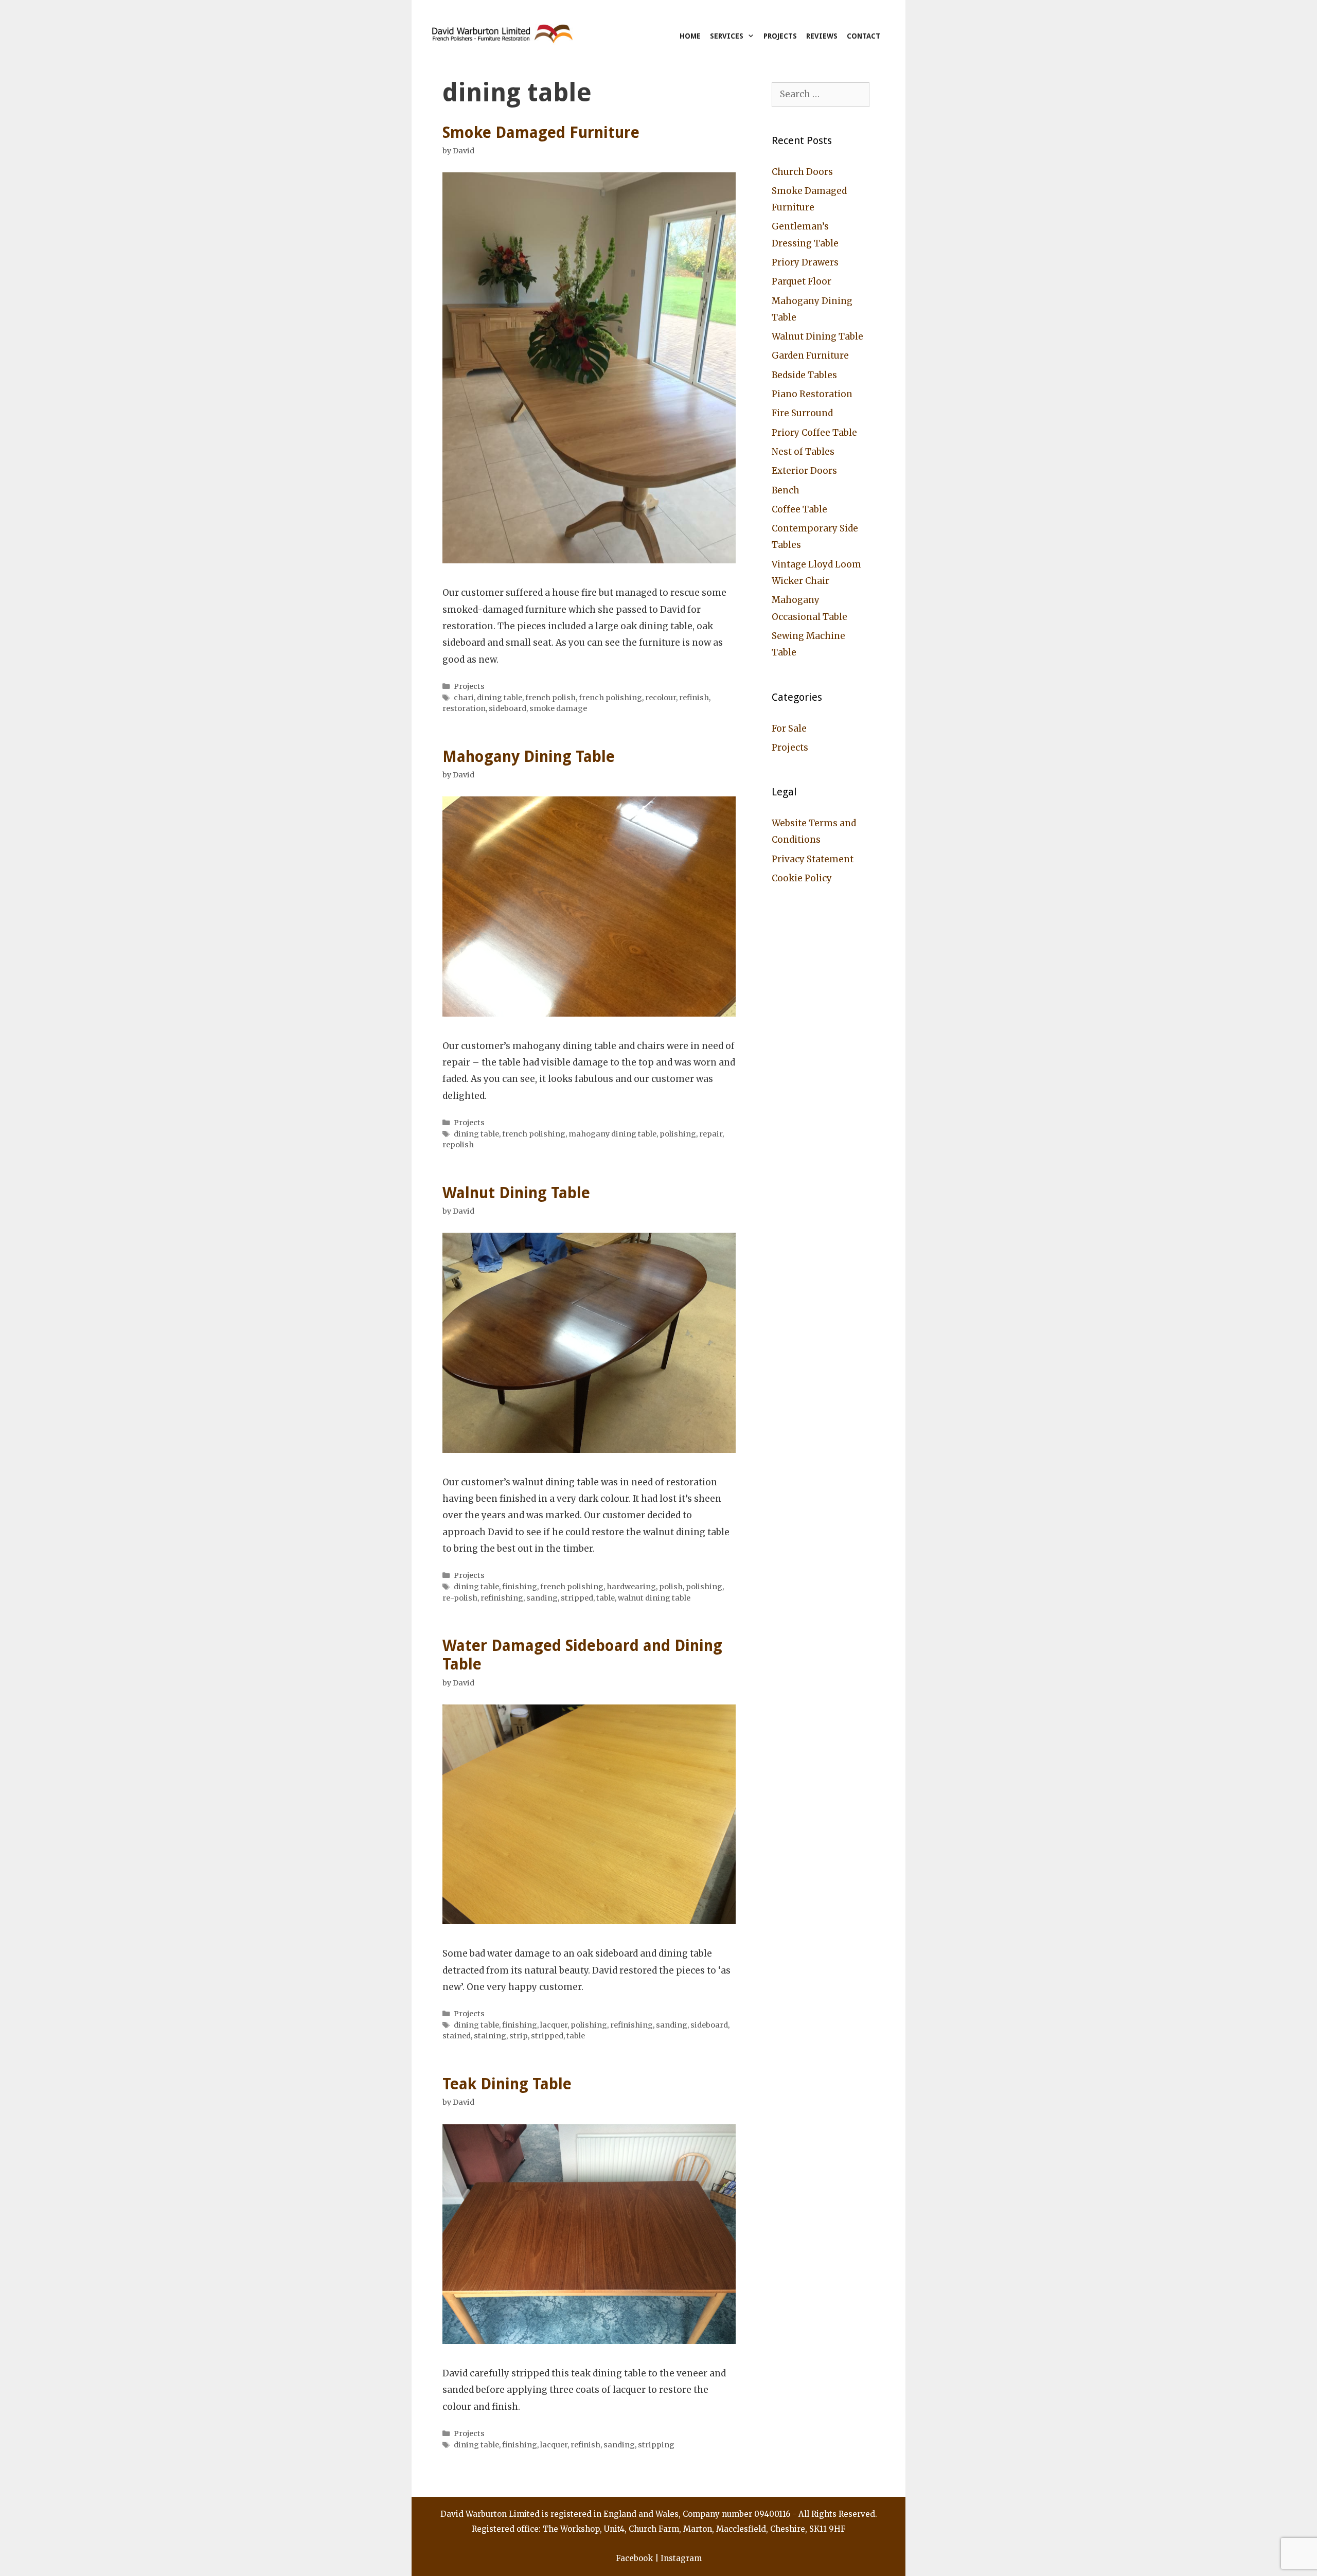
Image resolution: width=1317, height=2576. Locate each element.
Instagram (681, 2558)
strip (519, 2036)
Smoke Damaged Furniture (541, 132)
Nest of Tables (803, 452)
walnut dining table (654, 1598)
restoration (464, 708)
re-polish (460, 1598)
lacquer (554, 2025)
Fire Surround (802, 413)
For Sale (789, 729)
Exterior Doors (804, 471)
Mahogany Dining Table (529, 757)
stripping (656, 2445)
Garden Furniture (810, 356)
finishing (520, 1587)
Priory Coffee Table (814, 433)
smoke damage (558, 708)
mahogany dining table (612, 1134)
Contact (864, 36)
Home (690, 36)
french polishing (610, 698)
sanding (542, 1598)
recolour (661, 698)
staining (490, 2036)
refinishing (502, 1598)
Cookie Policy (802, 878)
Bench (786, 490)
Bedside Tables (804, 375)
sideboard (508, 708)
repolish (458, 1145)
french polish (550, 698)
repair (711, 1134)
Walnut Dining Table (516, 1193)
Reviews (822, 36)
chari (464, 698)
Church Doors (802, 172)
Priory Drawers (805, 262)
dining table (500, 698)
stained (457, 2036)
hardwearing (631, 1587)
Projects (780, 36)
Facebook (634, 2558)
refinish (694, 698)
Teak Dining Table (507, 2084)
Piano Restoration (812, 394)
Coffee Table (799, 509)
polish (671, 1587)
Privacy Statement (813, 859)
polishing (678, 1134)
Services (727, 36)
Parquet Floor (802, 281)
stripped (577, 1598)
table (606, 1598)
